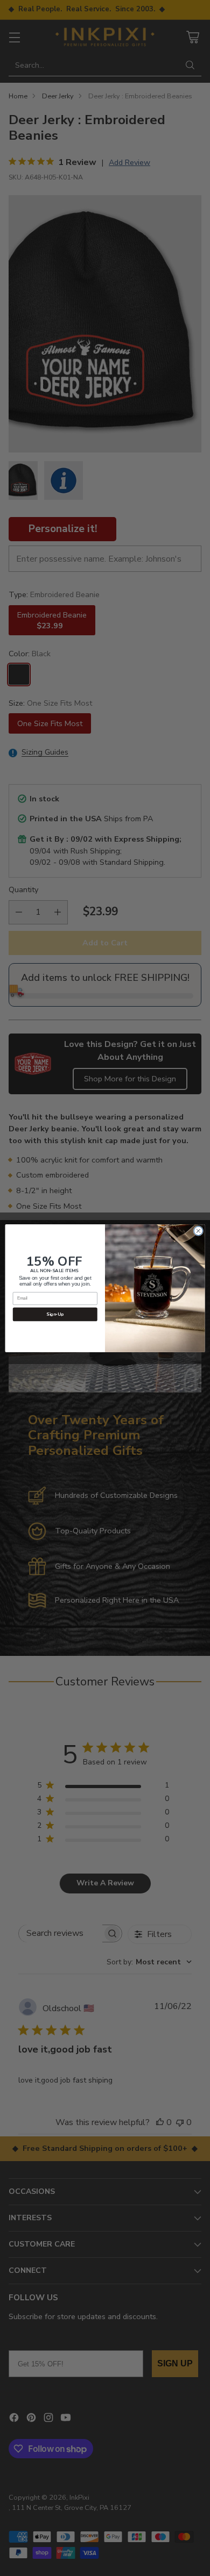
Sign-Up (55, 1314)
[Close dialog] (198, 1230)
